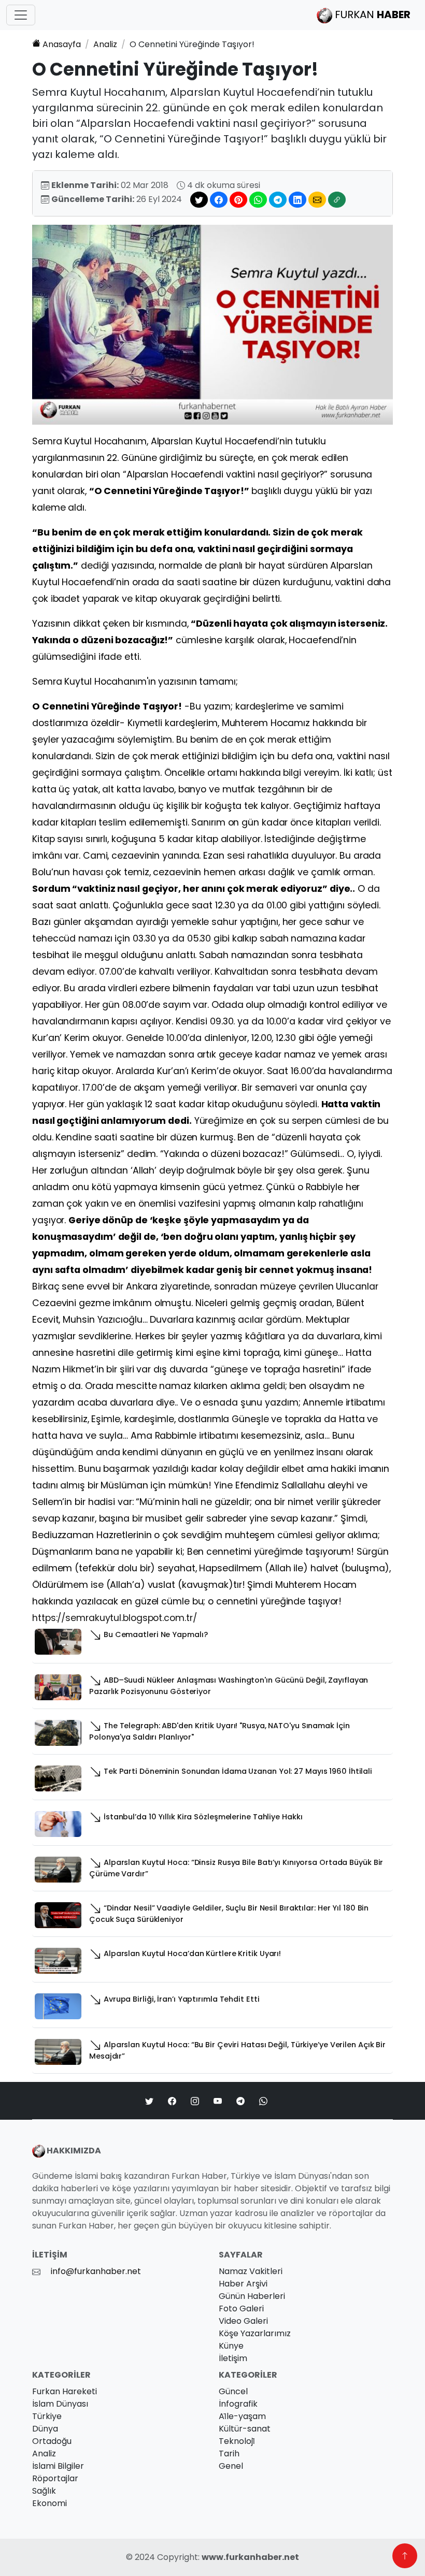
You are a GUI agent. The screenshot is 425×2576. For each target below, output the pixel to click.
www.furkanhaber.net (250, 2557)
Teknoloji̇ (237, 2441)
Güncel (233, 2391)
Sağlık (44, 2491)
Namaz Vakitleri (251, 2271)
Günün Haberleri (252, 2296)
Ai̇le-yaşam (242, 2416)
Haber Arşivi (243, 2284)
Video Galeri (243, 2321)
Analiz (105, 44)
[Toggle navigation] (21, 15)
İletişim (233, 2358)
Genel (231, 2466)
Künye (231, 2346)
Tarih (229, 2454)
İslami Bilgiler (58, 2466)
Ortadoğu (52, 2441)
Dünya (45, 2429)
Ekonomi (49, 2503)
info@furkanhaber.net (96, 2271)
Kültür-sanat (245, 2429)
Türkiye (47, 2416)
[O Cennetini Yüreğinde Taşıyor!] (212, 324)
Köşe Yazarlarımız (255, 2333)
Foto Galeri (241, 2309)
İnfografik (238, 2404)
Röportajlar (55, 2478)
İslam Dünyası (60, 2404)
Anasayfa (62, 44)
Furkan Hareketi (65, 2391)
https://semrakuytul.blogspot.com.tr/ (114, 1618)
